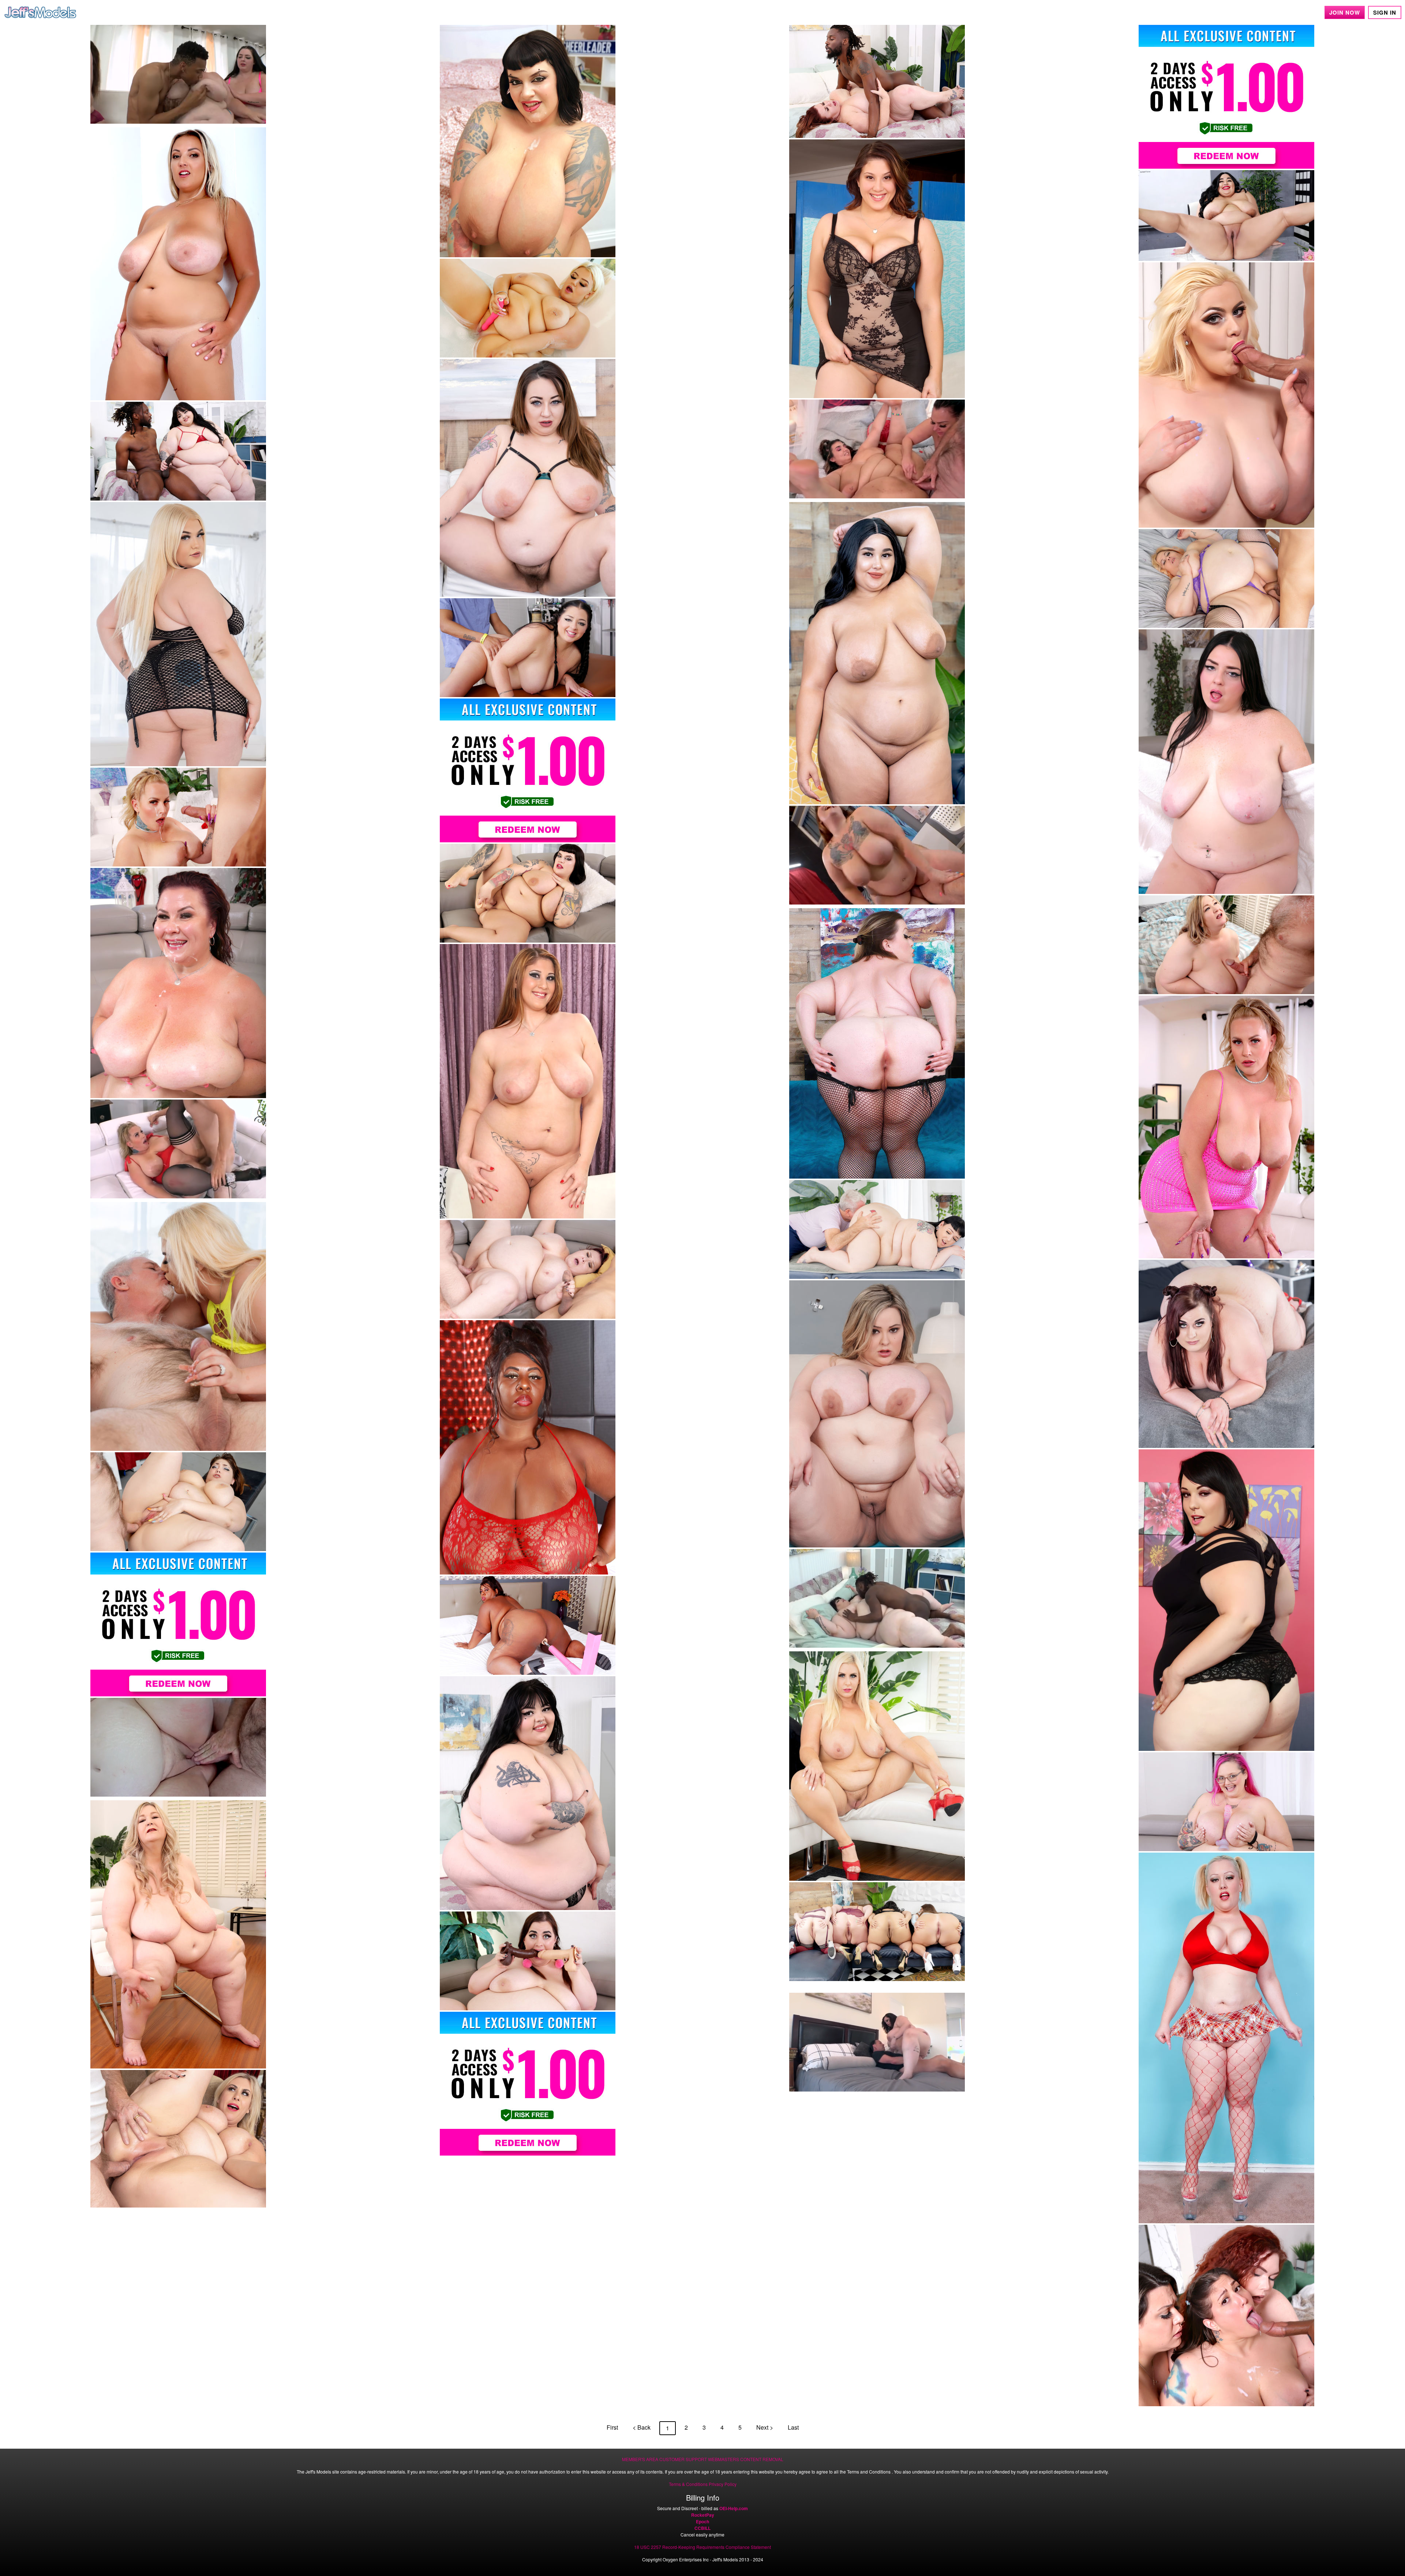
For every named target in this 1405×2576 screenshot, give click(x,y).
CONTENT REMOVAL (762, 2459)
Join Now (1345, 12)
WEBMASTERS (724, 2459)
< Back (642, 2427)
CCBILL (702, 2528)
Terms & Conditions (688, 2484)
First (612, 2427)
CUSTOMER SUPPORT (683, 2459)
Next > (765, 2427)
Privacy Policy (723, 2484)
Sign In (1385, 12)
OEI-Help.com (734, 2508)
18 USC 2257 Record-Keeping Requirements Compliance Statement (702, 2547)
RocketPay (703, 2515)
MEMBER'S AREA (640, 2459)
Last (793, 2427)
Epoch (702, 2521)
